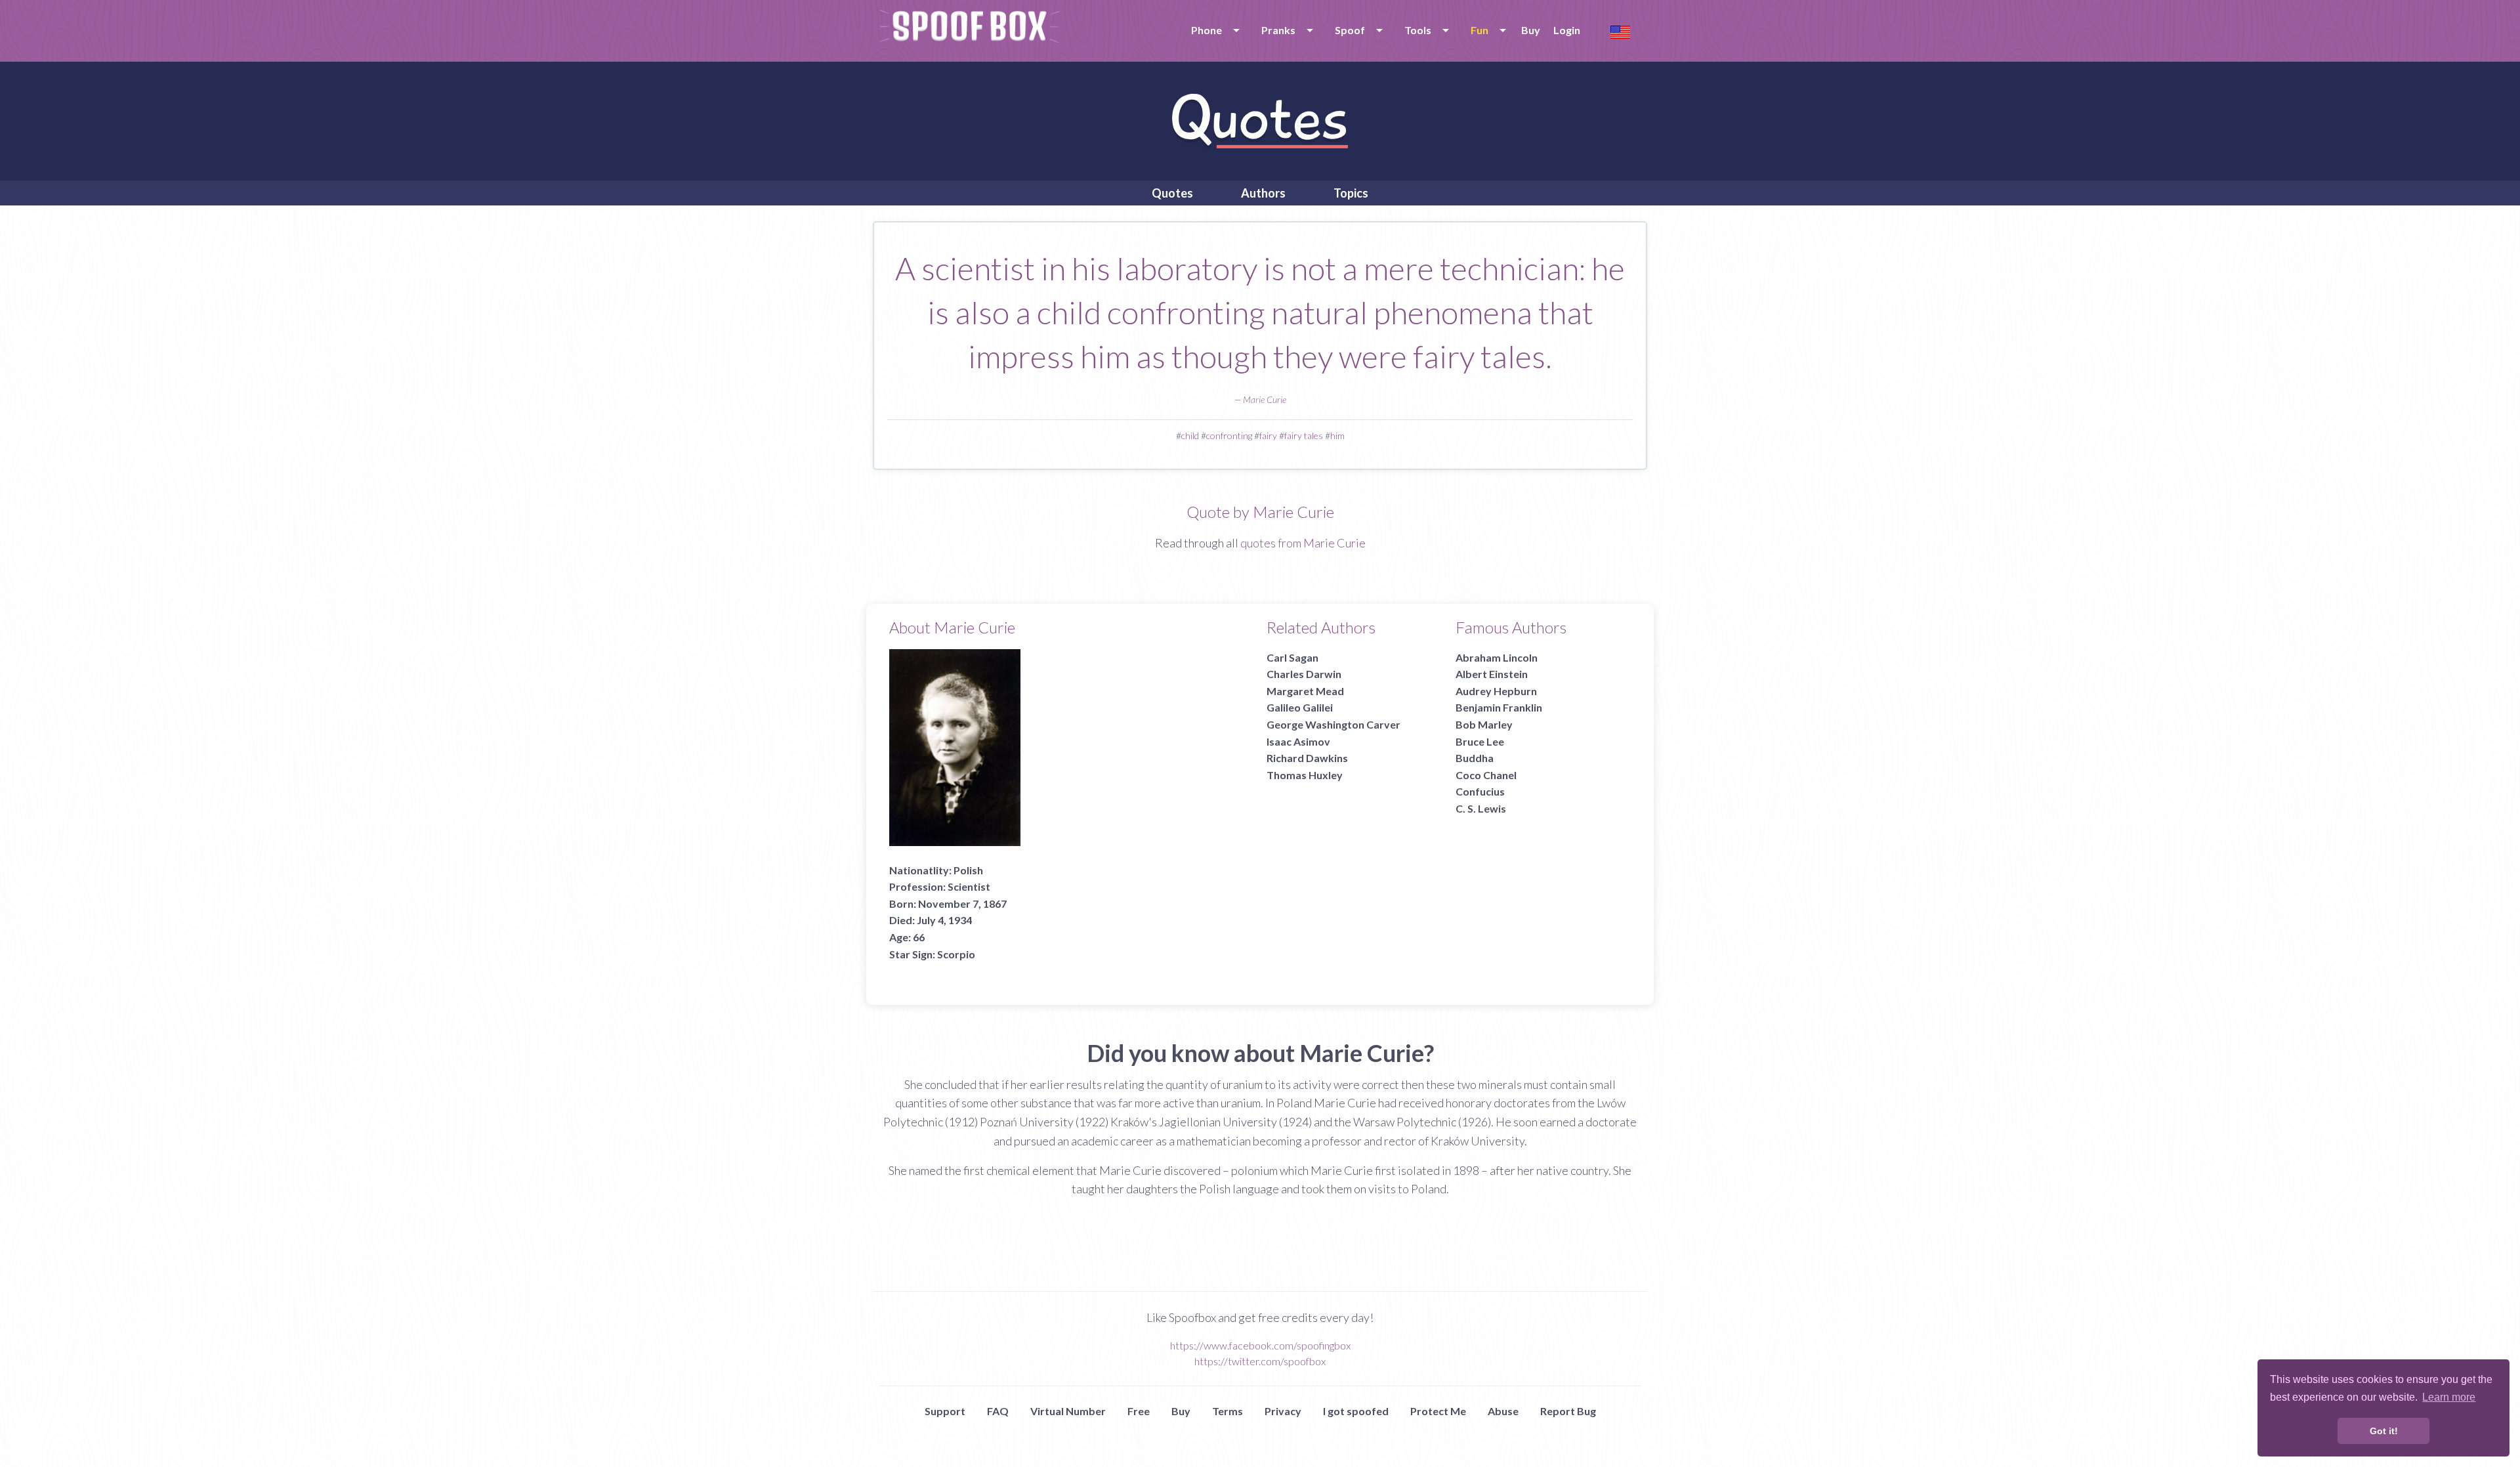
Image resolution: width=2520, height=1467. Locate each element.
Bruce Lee (1480, 741)
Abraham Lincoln (1497, 657)
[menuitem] (1213, 30)
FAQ (998, 1411)
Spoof (1350, 30)
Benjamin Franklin (1499, 707)
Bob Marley (1484, 724)
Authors (1263, 193)
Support (945, 1411)
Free (1139, 1411)
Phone (1207, 30)
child (1190, 436)
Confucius (1480, 791)
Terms (1228, 1411)
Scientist (969, 886)
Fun (1480, 30)
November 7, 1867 (962, 904)
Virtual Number (1068, 1411)
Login (1567, 30)
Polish (968, 870)
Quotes (1172, 193)
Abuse (1503, 1411)
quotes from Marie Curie (1303, 543)
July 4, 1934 (944, 920)
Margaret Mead (1305, 691)
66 (919, 937)
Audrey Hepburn (1496, 691)
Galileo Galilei (1300, 707)
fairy (1268, 436)
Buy (1531, 30)
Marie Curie (1265, 399)
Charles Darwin (1304, 674)
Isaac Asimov (1298, 741)
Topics (1351, 193)
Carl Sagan (1292, 657)
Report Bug (1568, 1411)
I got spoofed (1356, 1411)
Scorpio (956, 954)
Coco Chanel (1486, 775)
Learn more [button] (2449, 1397)
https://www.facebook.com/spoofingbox (1260, 1345)
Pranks (1278, 30)
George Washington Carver (1333, 724)
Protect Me (1438, 1411)
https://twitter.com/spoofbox (1260, 1361)
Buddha (1475, 758)
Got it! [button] (2384, 1431)
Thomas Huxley (1305, 775)
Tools (1418, 30)
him (1337, 436)
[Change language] (1620, 31)
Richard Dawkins (1307, 758)
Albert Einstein (1492, 674)
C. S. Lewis (1481, 808)
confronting (1229, 436)
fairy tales (1304, 436)
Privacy (1283, 1411)
